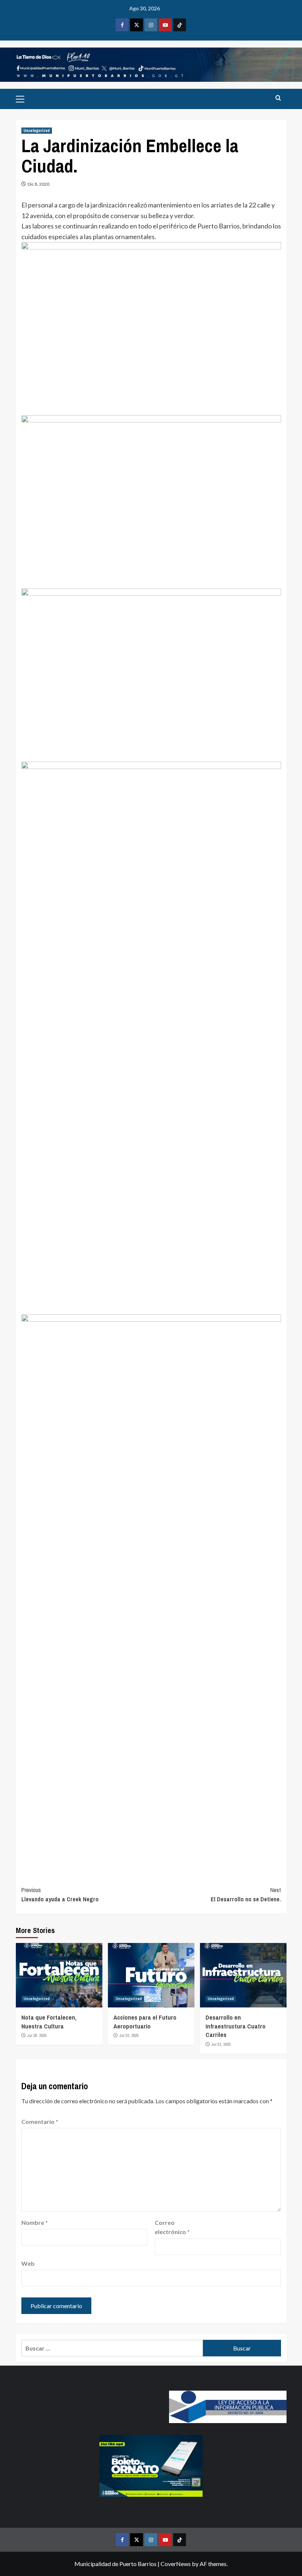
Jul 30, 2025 (37, 2035)
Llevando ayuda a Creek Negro (60, 1895)
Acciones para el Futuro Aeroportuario (145, 2022)
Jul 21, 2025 (221, 2044)
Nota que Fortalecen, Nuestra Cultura (49, 2022)
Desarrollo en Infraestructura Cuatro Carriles (236, 2026)
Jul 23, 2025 (129, 2035)
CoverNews (176, 2564)
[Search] (278, 98)
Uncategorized (37, 130)
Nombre (35, 2222)
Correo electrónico (172, 2227)
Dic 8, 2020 (38, 184)
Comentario (40, 2121)
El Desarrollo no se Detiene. (246, 1895)
